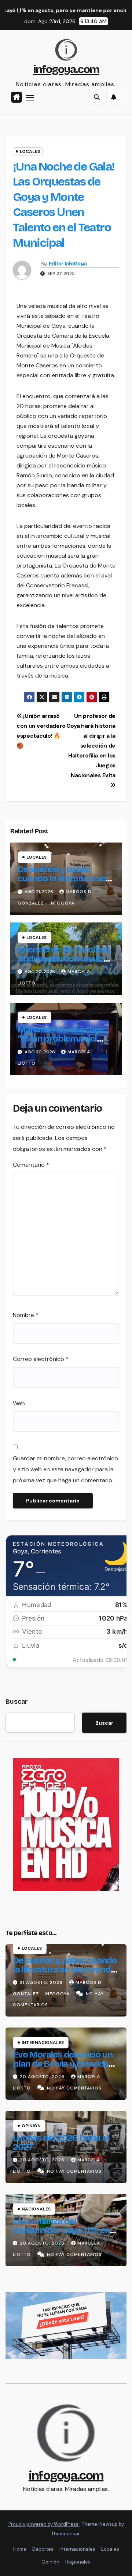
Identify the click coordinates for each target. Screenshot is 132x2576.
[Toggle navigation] (30, 98)
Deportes (43, 2549)
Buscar (17, 1702)
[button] (97, 97)
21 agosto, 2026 (42, 1982)
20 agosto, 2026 (43, 2077)
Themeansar (65, 2534)
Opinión (31, 2126)
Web (19, 1403)
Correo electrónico (41, 1359)
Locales (30, 151)
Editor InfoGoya (68, 264)
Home (20, 2549)
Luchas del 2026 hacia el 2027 (61, 2142)
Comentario (31, 1165)
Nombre (26, 1315)
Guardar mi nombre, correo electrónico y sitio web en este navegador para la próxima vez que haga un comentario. (65, 1469)
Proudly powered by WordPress (44, 2524)
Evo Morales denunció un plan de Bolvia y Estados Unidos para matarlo (63, 2064)
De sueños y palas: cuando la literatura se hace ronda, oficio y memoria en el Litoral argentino (65, 1974)
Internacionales (43, 2043)
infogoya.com (66, 69)
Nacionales (36, 2209)
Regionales (78, 2562)
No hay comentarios (74, 2088)
